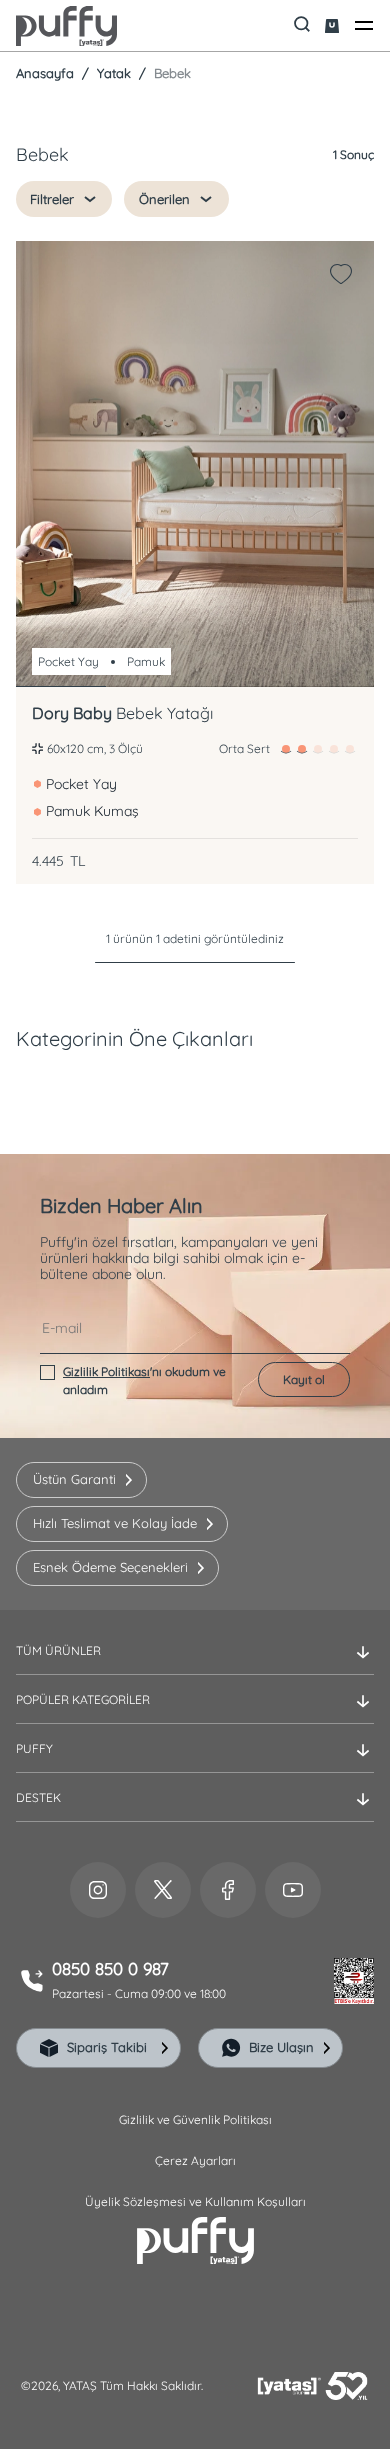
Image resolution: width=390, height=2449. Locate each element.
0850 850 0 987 (110, 1969)
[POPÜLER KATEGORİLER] (195, 1716)
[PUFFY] (195, 1765)
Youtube (293, 1890)
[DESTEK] (195, 1814)
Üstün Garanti (74, 1479)
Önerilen (164, 199)
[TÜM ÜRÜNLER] (195, 1667)
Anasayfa (45, 73)
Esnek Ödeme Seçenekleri (110, 1567)
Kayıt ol (304, 1379)
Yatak (112, 73)
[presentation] (195, 1256)
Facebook (228, 1890)
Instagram (98, 1890)
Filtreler (52, 199)
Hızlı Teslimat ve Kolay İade (115, 1523)
